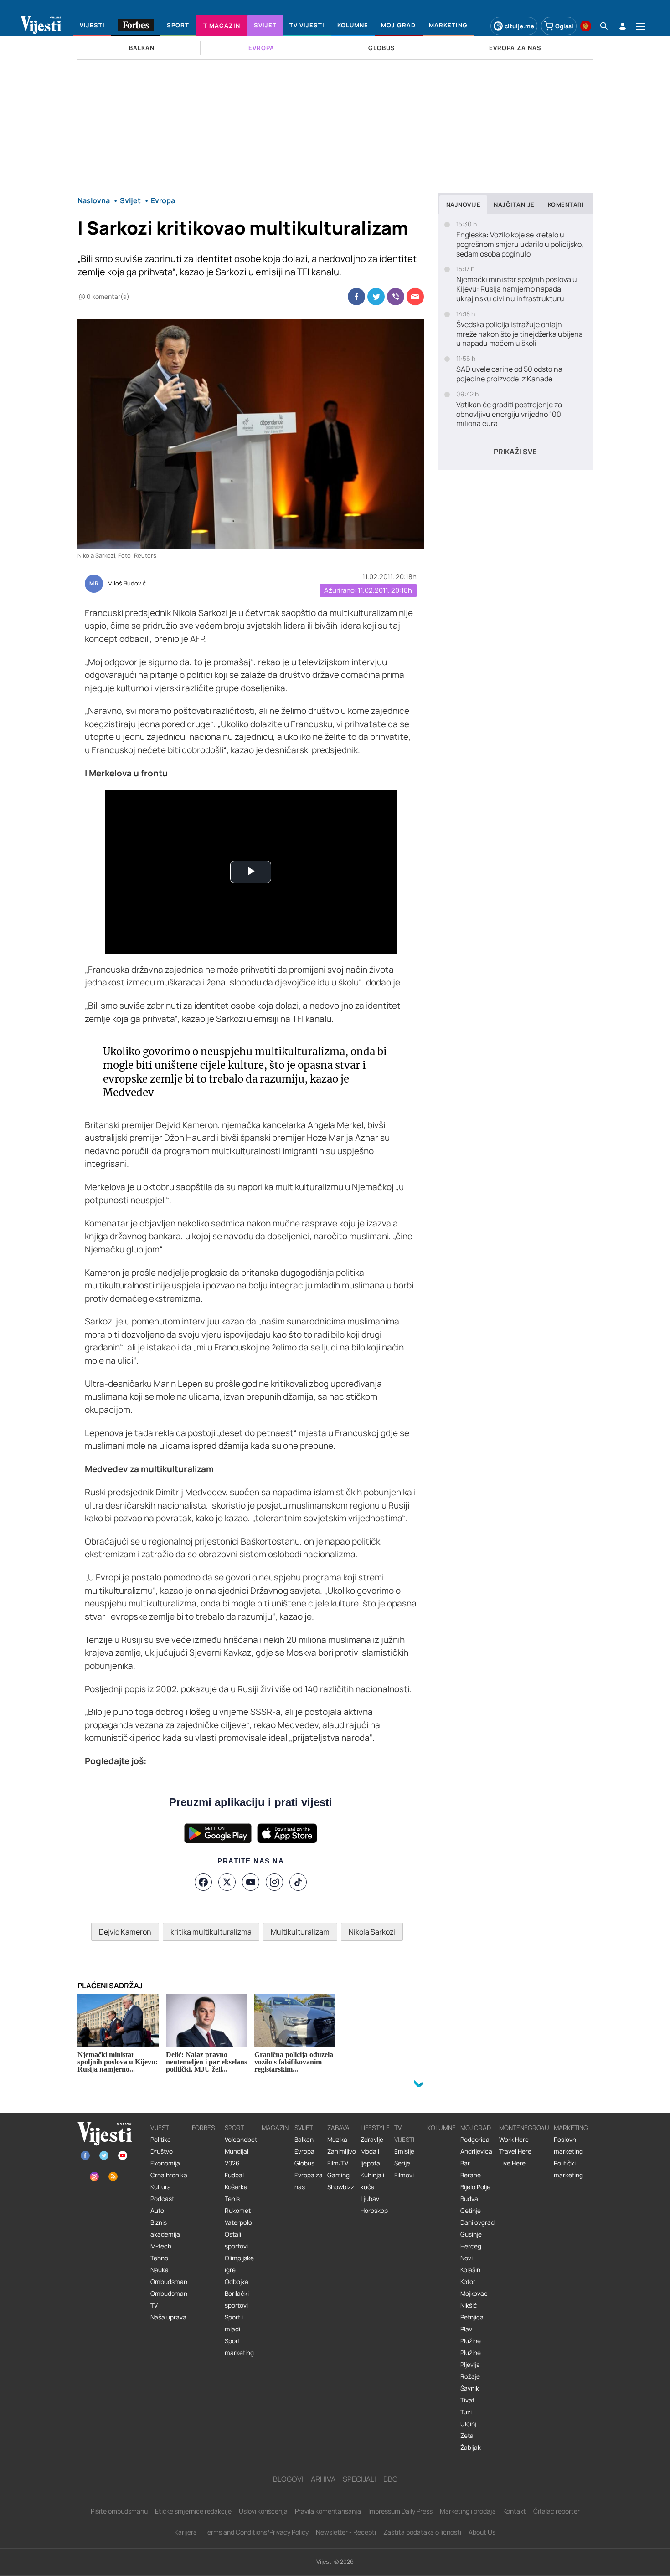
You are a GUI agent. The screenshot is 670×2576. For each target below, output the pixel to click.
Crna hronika (169, 2175)
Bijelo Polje (475, 2187)
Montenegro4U (524, 2128)
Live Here (512, 2163)
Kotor (468, 2282)
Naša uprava (168, 2317)
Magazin (275, 2128)
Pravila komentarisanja (328, 2511)
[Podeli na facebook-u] (356, 297)
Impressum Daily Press (400, 2511)
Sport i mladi (234, 2323)
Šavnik (470, 2388)
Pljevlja (470, 2365)
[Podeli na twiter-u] (376, 297)
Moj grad (476, 2128)
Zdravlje (372, 2140)
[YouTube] (251, 1882)
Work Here (514, 2140)
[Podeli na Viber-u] (396, 297)
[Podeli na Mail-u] (415, 297)
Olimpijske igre (239, 2264)
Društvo (162, 2151)
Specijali (359, 2479)
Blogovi (288, 2479)
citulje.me (519, 26)
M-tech (161, 2246)
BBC (390, 2479)
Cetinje (471, 2211)
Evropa (304, 2151)
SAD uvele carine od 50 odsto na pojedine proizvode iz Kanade (509, 374)
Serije (402, 2163)
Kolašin (470, 2270)
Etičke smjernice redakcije (193, 2511)
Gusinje (471, 2234)
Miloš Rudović (127, 584)
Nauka (160, 2270)
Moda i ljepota (370, 2157)
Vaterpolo (238, 2222)
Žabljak (471, 2448)
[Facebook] (203, 1882)
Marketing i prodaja (468, 2511)
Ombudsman (169, 2282)
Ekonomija (165, 2163)
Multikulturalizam (300, 1932)
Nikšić (469, 2305)
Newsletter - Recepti (346, 2532)
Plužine (471, 2341)
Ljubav (370, 2199)
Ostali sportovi (236, 2240)
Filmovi (404, 2175)
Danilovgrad (477, 2222)
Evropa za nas (309, 2181)
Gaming (338, 2175)
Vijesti (160, 2128)
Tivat (467, 2400)
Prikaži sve (515, 452)
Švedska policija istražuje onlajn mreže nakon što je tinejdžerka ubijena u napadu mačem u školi (520, 334)
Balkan (304, 2140)
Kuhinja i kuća (372, 2181)
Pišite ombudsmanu (119, 2511)
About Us (482, 2532)
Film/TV (338, 2163)
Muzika (337, 2140)
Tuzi (466, 2412)
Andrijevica (476, 2151)
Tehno (159, 2258)
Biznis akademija (165, 2228)
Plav (466, 2329)
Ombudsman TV (169, 2299)
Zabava (338, 2128)
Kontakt (515, 2511)
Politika (161, 2140)
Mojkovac (474, 2294)
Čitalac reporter (557, 2511)
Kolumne (441, 2128)
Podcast (162, 2199)
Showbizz (341, 2187)
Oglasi (564, 26)
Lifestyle (375, 2128)
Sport (234, 2128)
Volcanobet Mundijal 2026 (241, 2151)
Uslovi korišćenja (263, 2511)
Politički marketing (568, 2169)
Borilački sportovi (237, 2299)
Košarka (236, 2187)
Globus (304, 2163)
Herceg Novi (471, 2252)
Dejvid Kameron (125, 1932)
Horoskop (374, 2211)
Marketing (571, 2128)
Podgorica (475, 2140)
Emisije (404, 2151)
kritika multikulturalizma (211, 1932)
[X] (227, 1882)
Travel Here (515, 2151)
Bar (465, 2163)
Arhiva (323, 2479)
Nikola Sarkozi (372, 1932)
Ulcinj (468, 2424)
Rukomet (238, 2211)
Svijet (304, 2128)
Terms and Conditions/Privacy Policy (256, 2532)
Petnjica (472, 2317)
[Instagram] (274, 1882)
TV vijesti (404, 2134)
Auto (157, 2211)
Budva (469, 2199)
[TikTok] (298, 1882)
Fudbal (234, 2175)
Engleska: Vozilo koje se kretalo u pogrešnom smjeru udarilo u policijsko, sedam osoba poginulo (520, 244)
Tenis (232, 2199)
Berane (471, 2175)
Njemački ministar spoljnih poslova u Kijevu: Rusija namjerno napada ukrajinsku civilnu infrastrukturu (517, 289)
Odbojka (237, 2282)
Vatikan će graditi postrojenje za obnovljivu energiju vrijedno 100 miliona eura (509, 414)
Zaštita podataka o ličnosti (422, 2532)
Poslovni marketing (568, 2145)
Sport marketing (239, 2347)
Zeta (467, 2436)
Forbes (203, 2128)
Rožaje (470, 2376)
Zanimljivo (342, 2151)
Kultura (161, 2187)
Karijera (186, 2532)
